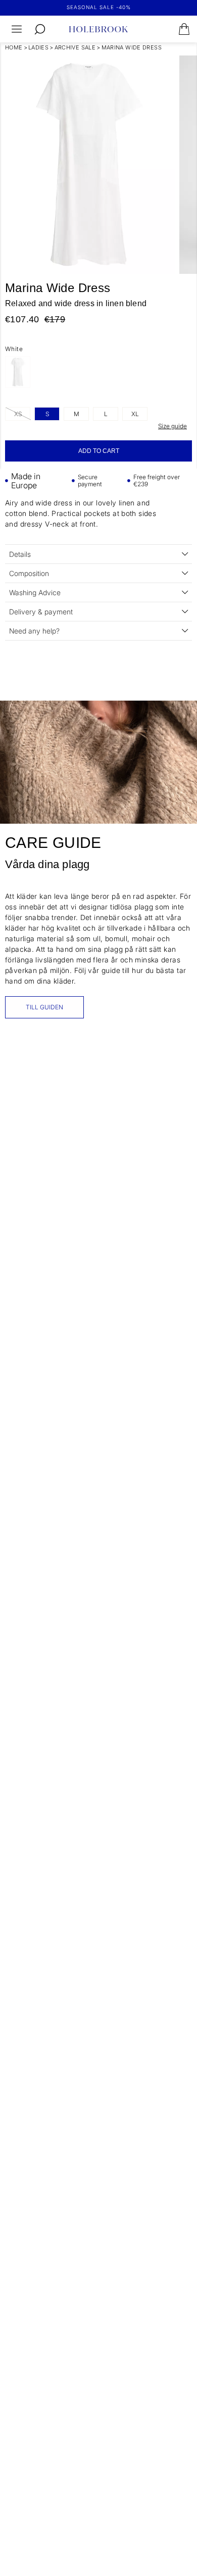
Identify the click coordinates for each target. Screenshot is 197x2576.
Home (14, 47)
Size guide (173, 426)
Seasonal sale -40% (99, 7)
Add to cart (99, 451)
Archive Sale (75, 47)
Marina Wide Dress (132, 47)
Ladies (38, 47)
